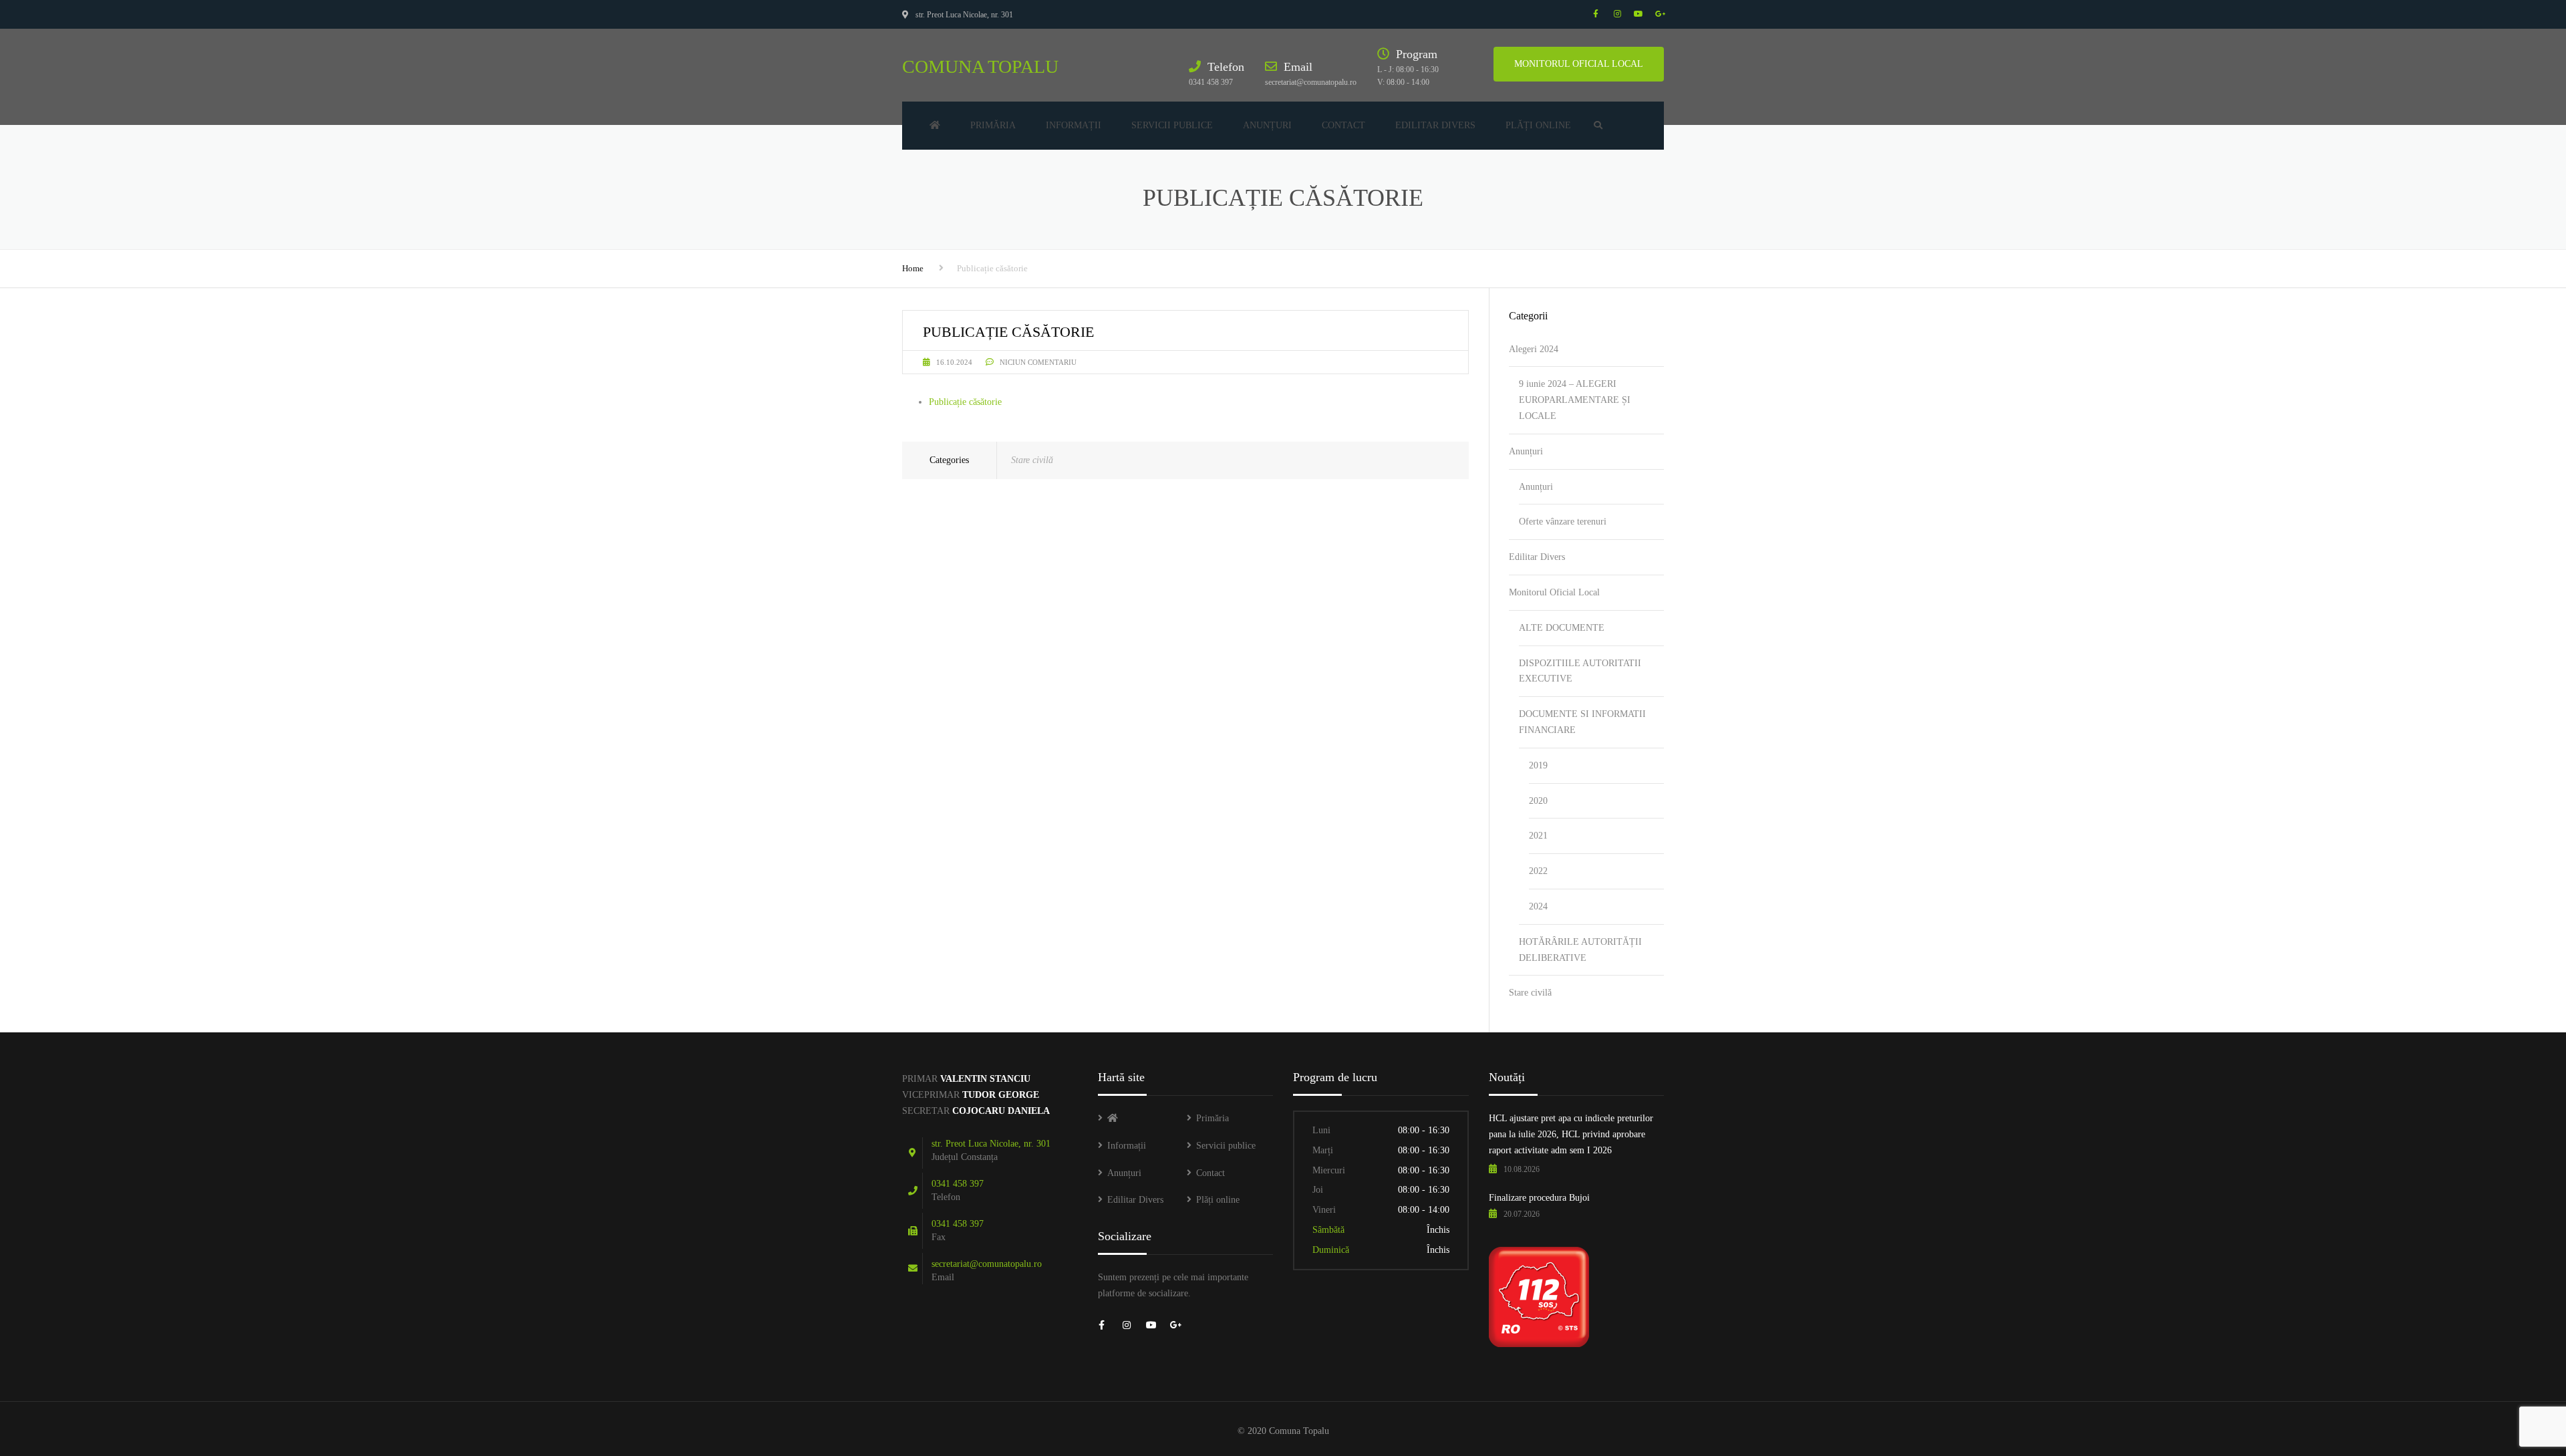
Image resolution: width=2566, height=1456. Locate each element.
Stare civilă (1032, 460)
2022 (1538, 871)
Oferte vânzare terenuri (1563, 522)
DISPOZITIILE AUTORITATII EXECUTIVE (1580, 671)
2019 (1538, 765)
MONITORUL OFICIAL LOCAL (1579, 64)
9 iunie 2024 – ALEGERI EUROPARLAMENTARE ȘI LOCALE (1575, 400)
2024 (1538, 906)
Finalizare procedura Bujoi (1539, 1198)
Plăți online (1538, 125)
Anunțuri (1267, 125)
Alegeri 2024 (1534, 349)
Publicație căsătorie (965, 402)
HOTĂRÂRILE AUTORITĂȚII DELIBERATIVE (1580, 950)
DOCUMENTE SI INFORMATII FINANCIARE (1582, 722)
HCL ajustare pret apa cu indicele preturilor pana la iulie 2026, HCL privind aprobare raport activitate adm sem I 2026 (1571, 1134)
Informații (1074, 125)
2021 (1538, 836)
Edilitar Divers (1435, 125)
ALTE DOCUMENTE (1562, 628)
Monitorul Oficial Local (1554, 592)
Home (913, 268)
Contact (1343, 125)
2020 (1538, 801)
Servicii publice (1172, 125)
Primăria (993, 125)
